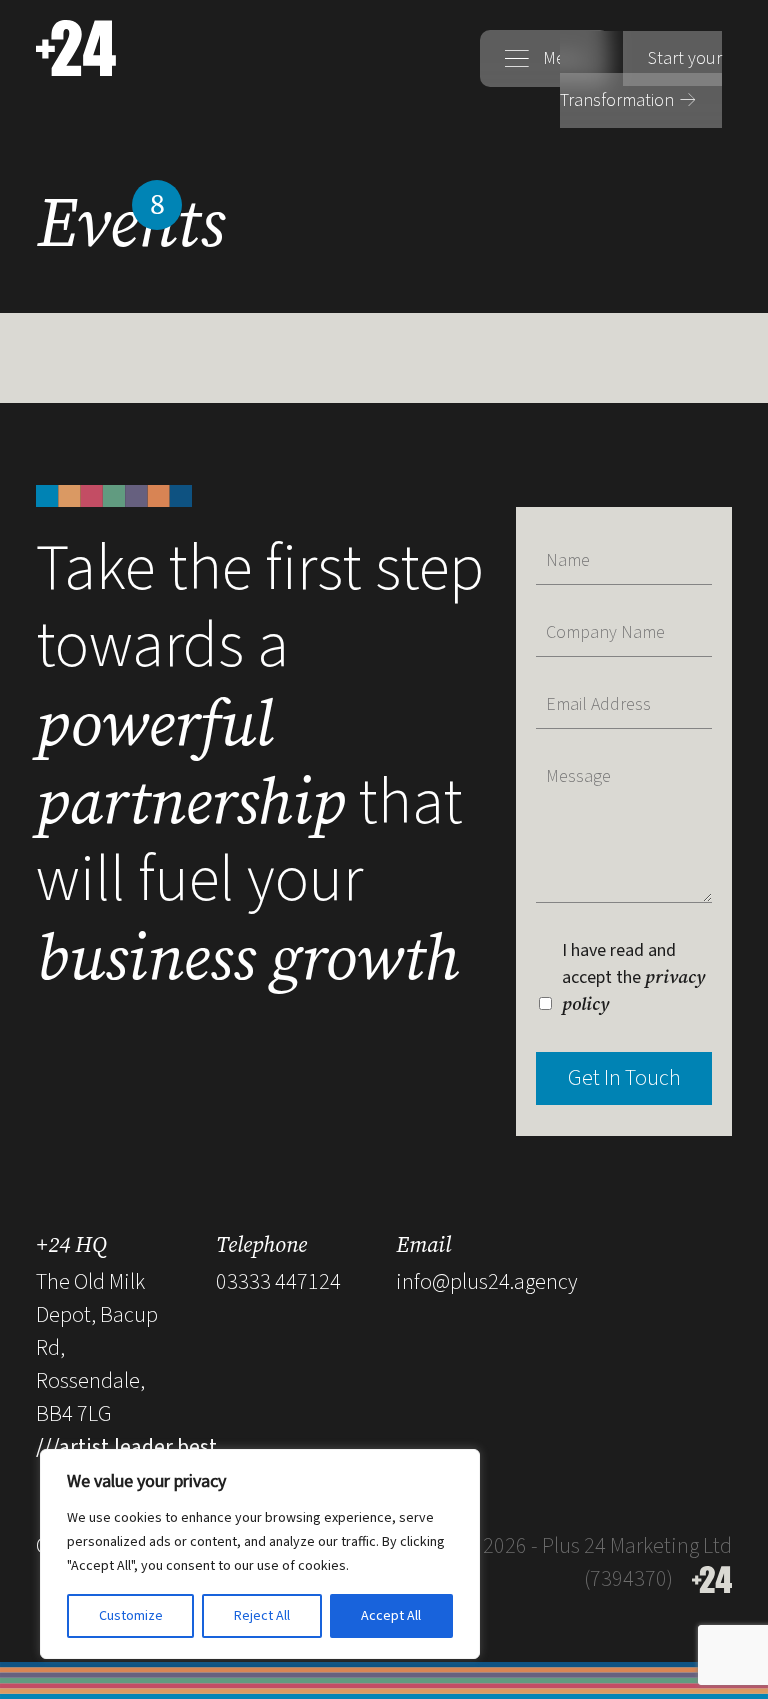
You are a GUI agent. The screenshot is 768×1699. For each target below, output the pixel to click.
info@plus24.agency (487, 1282)
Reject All (262, 1616)
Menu (562, 58)
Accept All (391, 1616)
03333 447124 (278, 1282)
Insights (445, 128)
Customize (131, 1616)
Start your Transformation (641, 79)
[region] (260, 1554)
